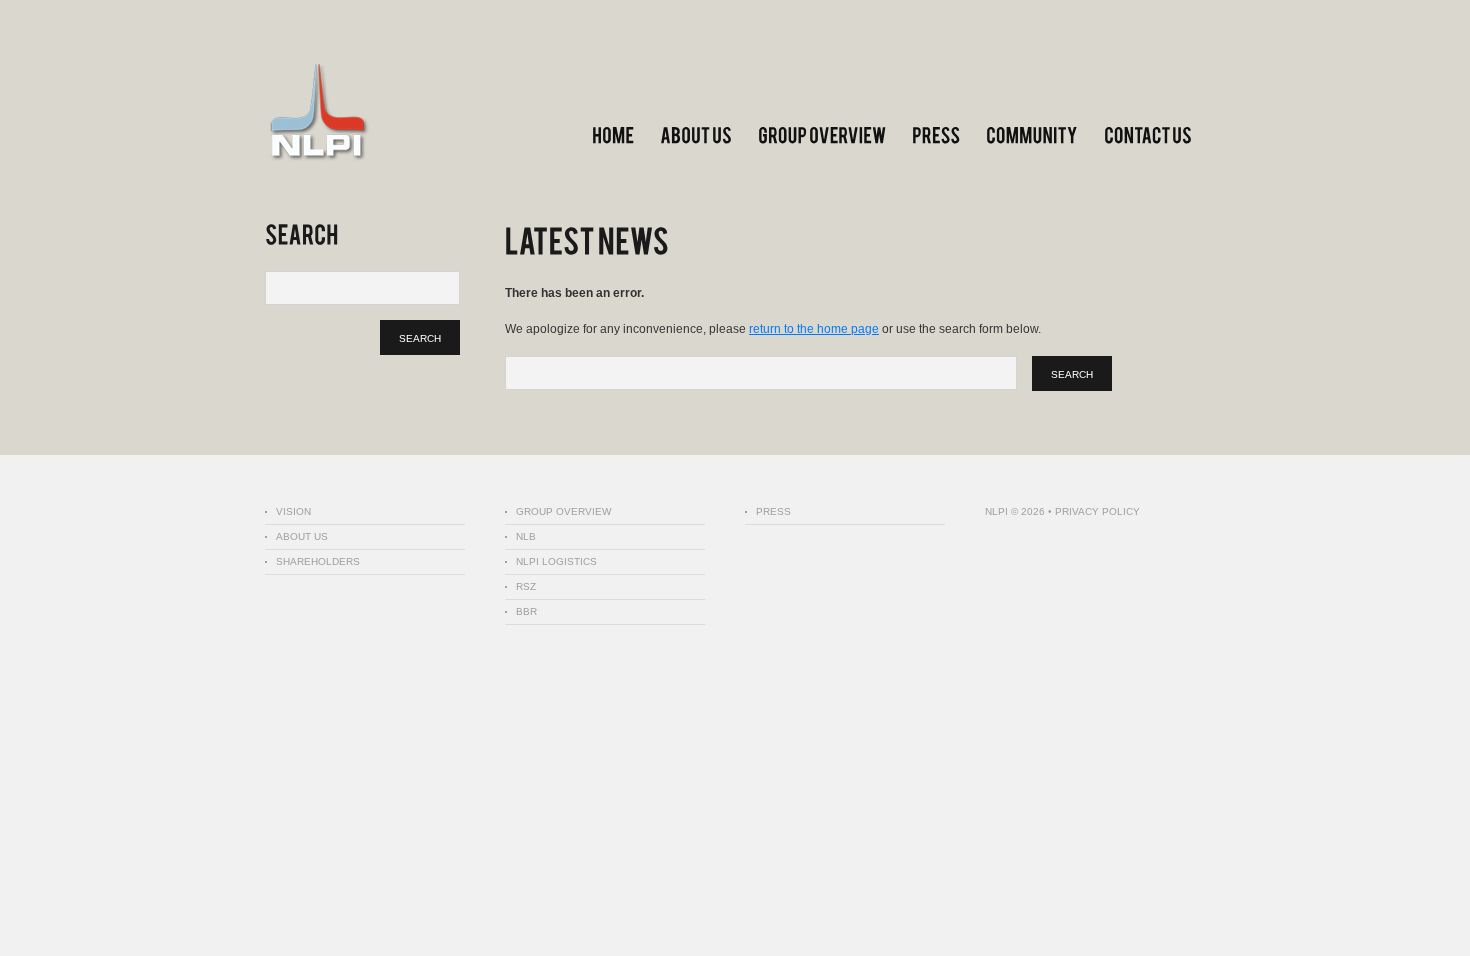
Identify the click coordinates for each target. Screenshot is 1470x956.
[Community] (1032, 135)
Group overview (563, 511)
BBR (526, 611)
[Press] (936, 135)
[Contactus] (1148, 135)
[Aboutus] (696, 135)
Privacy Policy (1097, 511)
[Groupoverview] (822, 135)
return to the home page (814, 329)
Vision (293, 511)
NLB (526, 536)
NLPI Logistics (556, 561)
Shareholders (318, 561)
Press (773, 511)
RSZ (526, 586)
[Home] (613, 135)
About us (302, 536)
